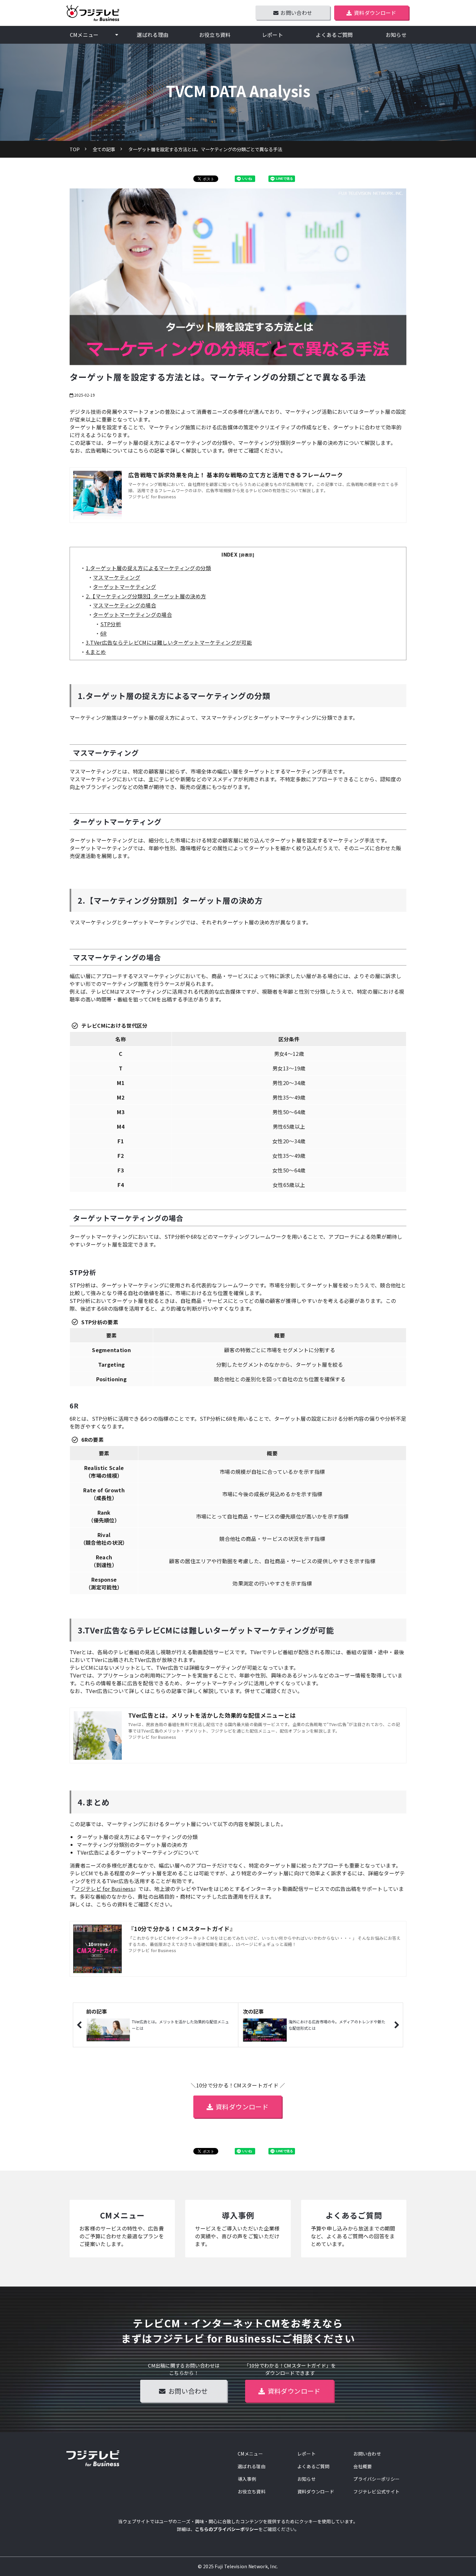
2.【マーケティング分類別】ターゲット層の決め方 (146, 596)
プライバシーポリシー (376, 2479)
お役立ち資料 (215, 35)
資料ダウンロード (375, 13)
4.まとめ (96, 652)
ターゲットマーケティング (125, 587)
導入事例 (238, 2229)
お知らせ (396, 35)
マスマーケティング (117, 577)
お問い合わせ (296, 13)
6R (104, 633)
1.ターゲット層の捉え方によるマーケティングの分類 (148, 568)
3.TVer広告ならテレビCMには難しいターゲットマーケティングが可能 (169, 642)
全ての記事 (104, 149)
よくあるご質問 (334, 35)
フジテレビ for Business (104, 1889)
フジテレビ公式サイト (376, 2491)
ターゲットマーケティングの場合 (132, 615)
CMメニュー (84, 35)
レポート (272, 35)
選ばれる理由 (153, 35)
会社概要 (363, 2466)
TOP (75, 149)
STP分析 (111, 624)
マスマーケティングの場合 (125, 605)
